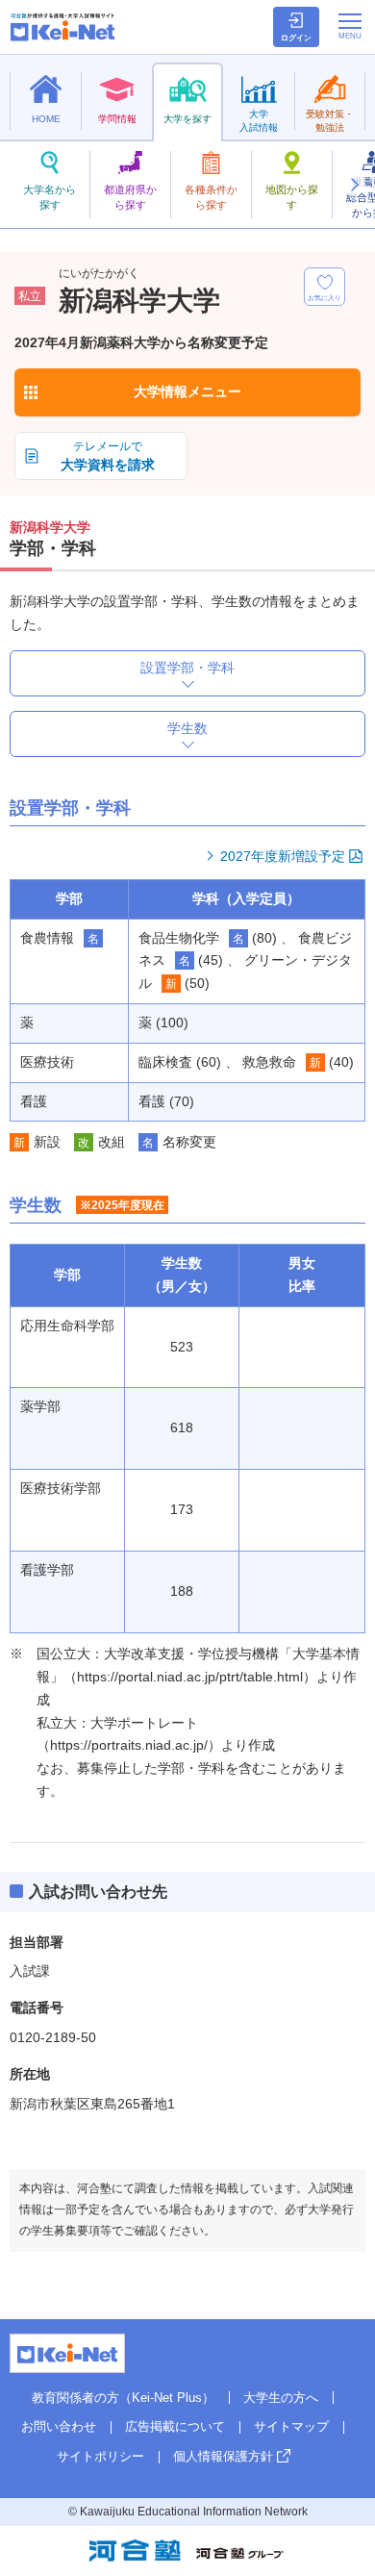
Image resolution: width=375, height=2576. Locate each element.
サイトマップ (291, 2426)
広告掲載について (175, 2426)
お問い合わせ (59, 2426)
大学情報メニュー (187, 391)
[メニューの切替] (350, 26)
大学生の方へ (281, 2398)
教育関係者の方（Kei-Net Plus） (123, 2398)
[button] (354, 185)
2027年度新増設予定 (283, 856)
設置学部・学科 (187, 668)
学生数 (187, 728)
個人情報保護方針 (223, 2456)
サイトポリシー (100, 2456)
